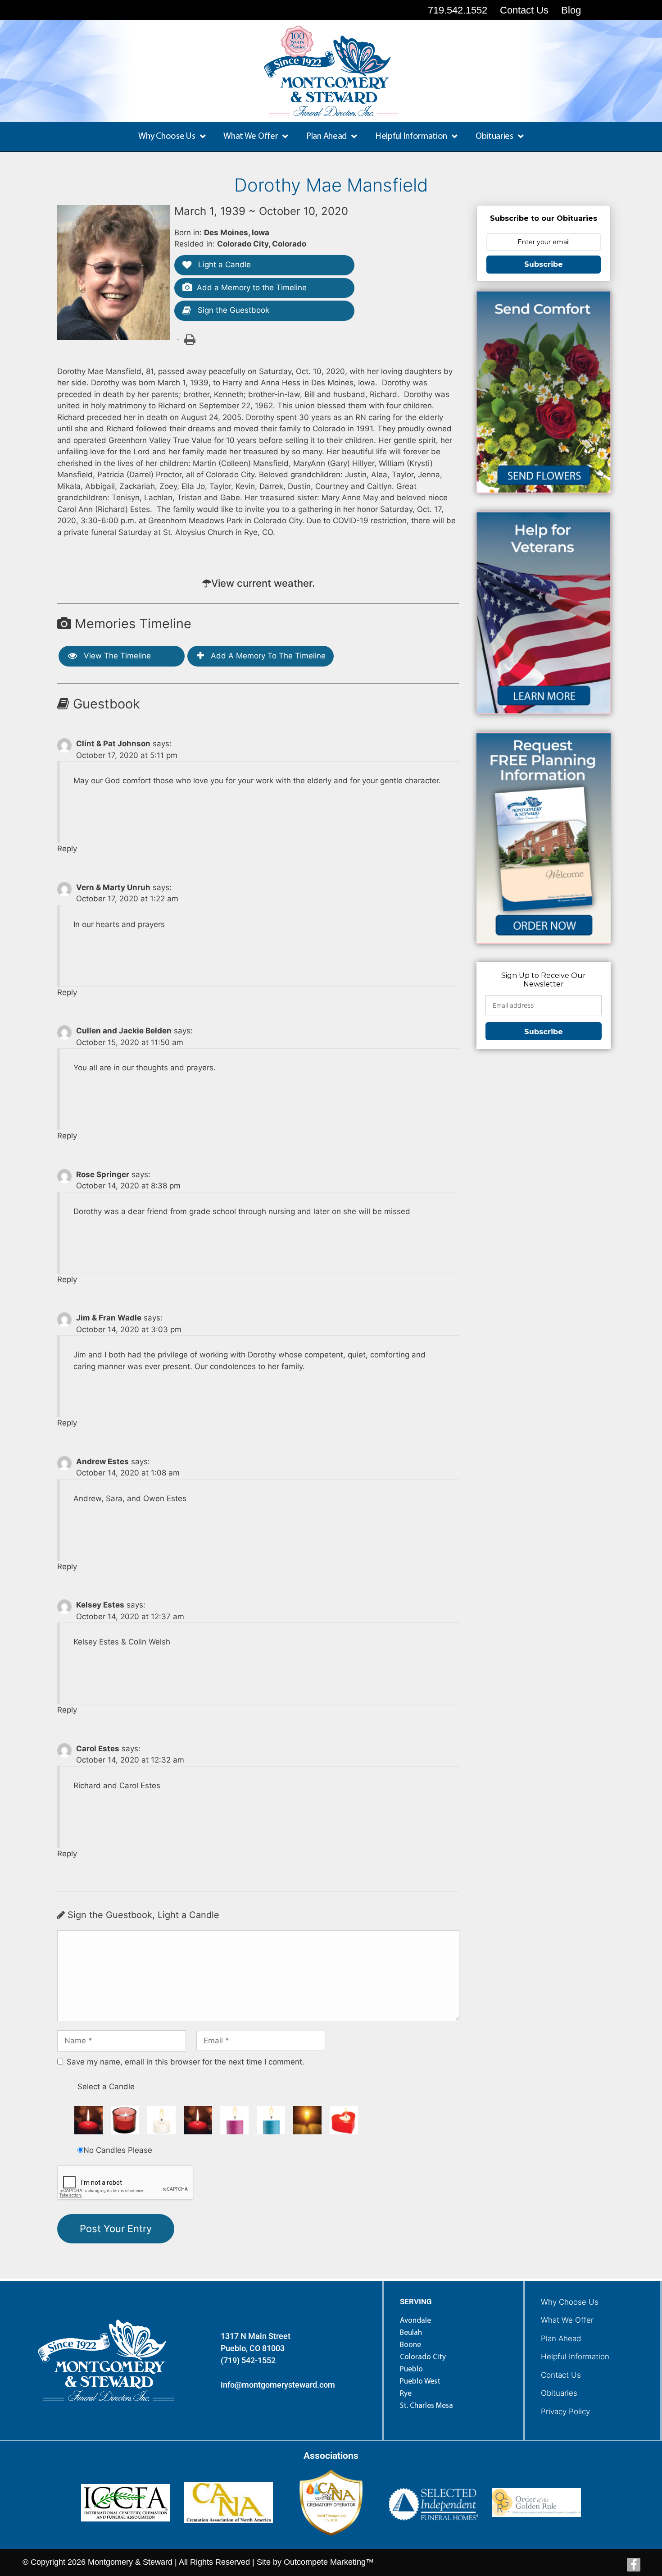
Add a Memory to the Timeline (252, 288)
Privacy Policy (565, 2412)
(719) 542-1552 (248, 2360)
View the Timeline (116, 656)
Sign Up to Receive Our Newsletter (544, 980)
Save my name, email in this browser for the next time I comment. (186, 2062)
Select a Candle (106, 2087)
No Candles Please (118, 2150)
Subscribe (544, 264)
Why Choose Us (570, 2302)
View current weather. (263, 583)
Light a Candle (223, 265)
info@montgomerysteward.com (278, 2385)
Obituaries (559, 2393)
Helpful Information (575, 2357)
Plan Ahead (561, 2338)
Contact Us (561, 2375)
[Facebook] (634, 2565)
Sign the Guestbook (232, 310)
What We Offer (567, 2320)
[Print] (189, 339)
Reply (67, 849)
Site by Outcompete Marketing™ (315, 2562)
